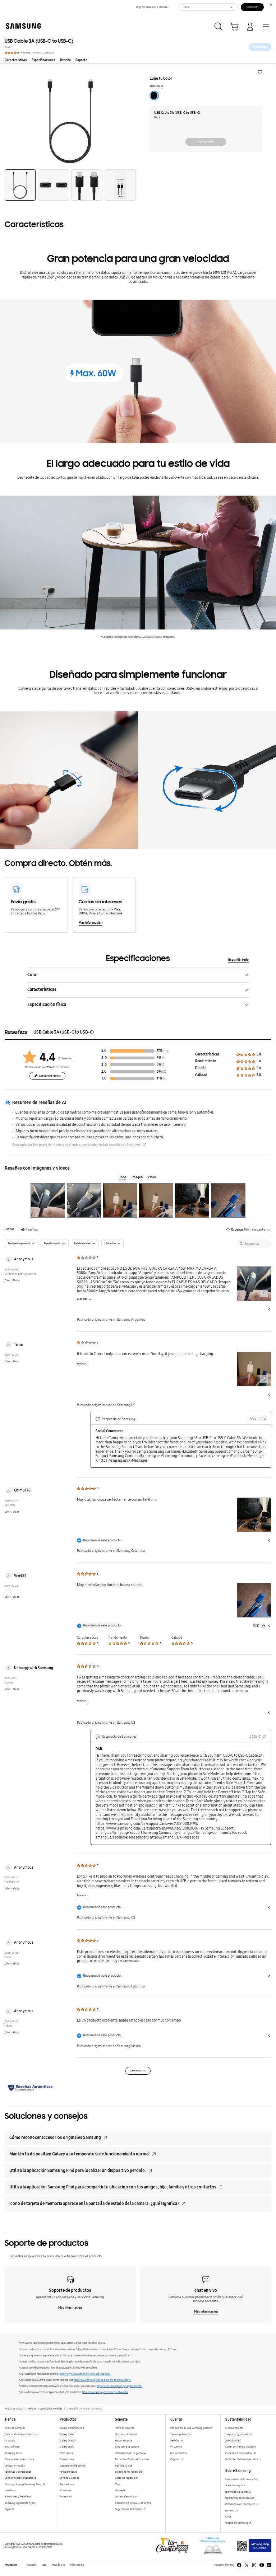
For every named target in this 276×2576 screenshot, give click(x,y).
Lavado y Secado (70, 2478)
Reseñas (29, 1230)
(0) (164, 1072)
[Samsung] (22, 26)
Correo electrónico (126, 2497)
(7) (165, 1078)
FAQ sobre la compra (127, 2447)
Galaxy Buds (67, 2447)
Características (16, 60)
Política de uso (77, 2565)
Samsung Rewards (181, 2434)
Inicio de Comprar (15, 2428)
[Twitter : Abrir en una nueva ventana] (247, 2565)
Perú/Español (11, 2565)
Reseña (65, 60)
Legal (44, 2565)
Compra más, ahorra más (19, 2459)
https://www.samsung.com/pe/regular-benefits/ (119, 2386)
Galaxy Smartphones (72, 2428)
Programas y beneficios (18, 2497)
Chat (118, 2484)
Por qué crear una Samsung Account (191, 2428)
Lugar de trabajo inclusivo (241, 2447)
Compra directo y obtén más (21, 2434)
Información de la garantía (130, 2453)
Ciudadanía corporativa (239, 2453)
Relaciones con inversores (241, 2504)
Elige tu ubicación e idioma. (152, 7)
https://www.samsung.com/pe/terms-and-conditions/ (85, 2374)
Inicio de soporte (125, 2428)
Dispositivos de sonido (73, 2466)
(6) (164, 1058)
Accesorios (66, 2497)
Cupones (176, 2459)
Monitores (66, 2490)
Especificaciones (43, 60)
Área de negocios (235, 2485)
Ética (228, 2517)
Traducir (82, 1364)
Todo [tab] (123, 1177)
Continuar (252, 7)
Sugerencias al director (129, 2509)
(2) (164, 1065)
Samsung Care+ (14, 2453)
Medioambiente (234, 2428)
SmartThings (12, 2447)
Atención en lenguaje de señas (133, 2503)
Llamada (120, 2490)
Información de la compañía (241, 2479)
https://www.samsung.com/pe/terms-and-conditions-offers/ (102, 2380)
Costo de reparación (127, 2478)
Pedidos (175, 2441)
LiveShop (10, 2490)
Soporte (81, 60)
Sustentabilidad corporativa (242, 2459)
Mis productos (178, 2453)
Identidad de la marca (238, 2492)
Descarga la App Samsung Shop (23, 2484)
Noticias (230, 2511)
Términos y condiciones (18, 2472)
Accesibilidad (233, 2441)
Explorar (10, 2509)
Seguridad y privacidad (239, 2434)
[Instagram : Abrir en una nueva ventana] (254, 2565)
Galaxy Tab (66, 2434)
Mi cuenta (176, 2447)
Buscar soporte (124, 2441)
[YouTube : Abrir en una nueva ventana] (262, 2565)
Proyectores (67, 2459)
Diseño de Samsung (237, 2523)
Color (33, 975)
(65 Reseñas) (65, 1058)
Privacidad (31, 2565)
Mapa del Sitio (59, 2565)
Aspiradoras (67, 2484)
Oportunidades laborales (240, 2498)
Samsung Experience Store (20, 2503)
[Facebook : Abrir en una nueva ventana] (239, 2565)
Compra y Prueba (15, 2466)
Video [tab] (152, 1177)
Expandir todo (238, 960)
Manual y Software (126, 2434)
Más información (91, 923)
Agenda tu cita (124, 2466)
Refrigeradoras (68, 2472)
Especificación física (47, 1004)
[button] (260, 71)
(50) (166, 1051)
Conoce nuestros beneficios (20, 2478)
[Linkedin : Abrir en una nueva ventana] (269, 2565)
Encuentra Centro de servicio (132, 2459)
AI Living (10, 2441)
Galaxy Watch (68, 2441)
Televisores (66, 2453)
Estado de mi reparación (129, 2472)
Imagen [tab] (137, 1177)
